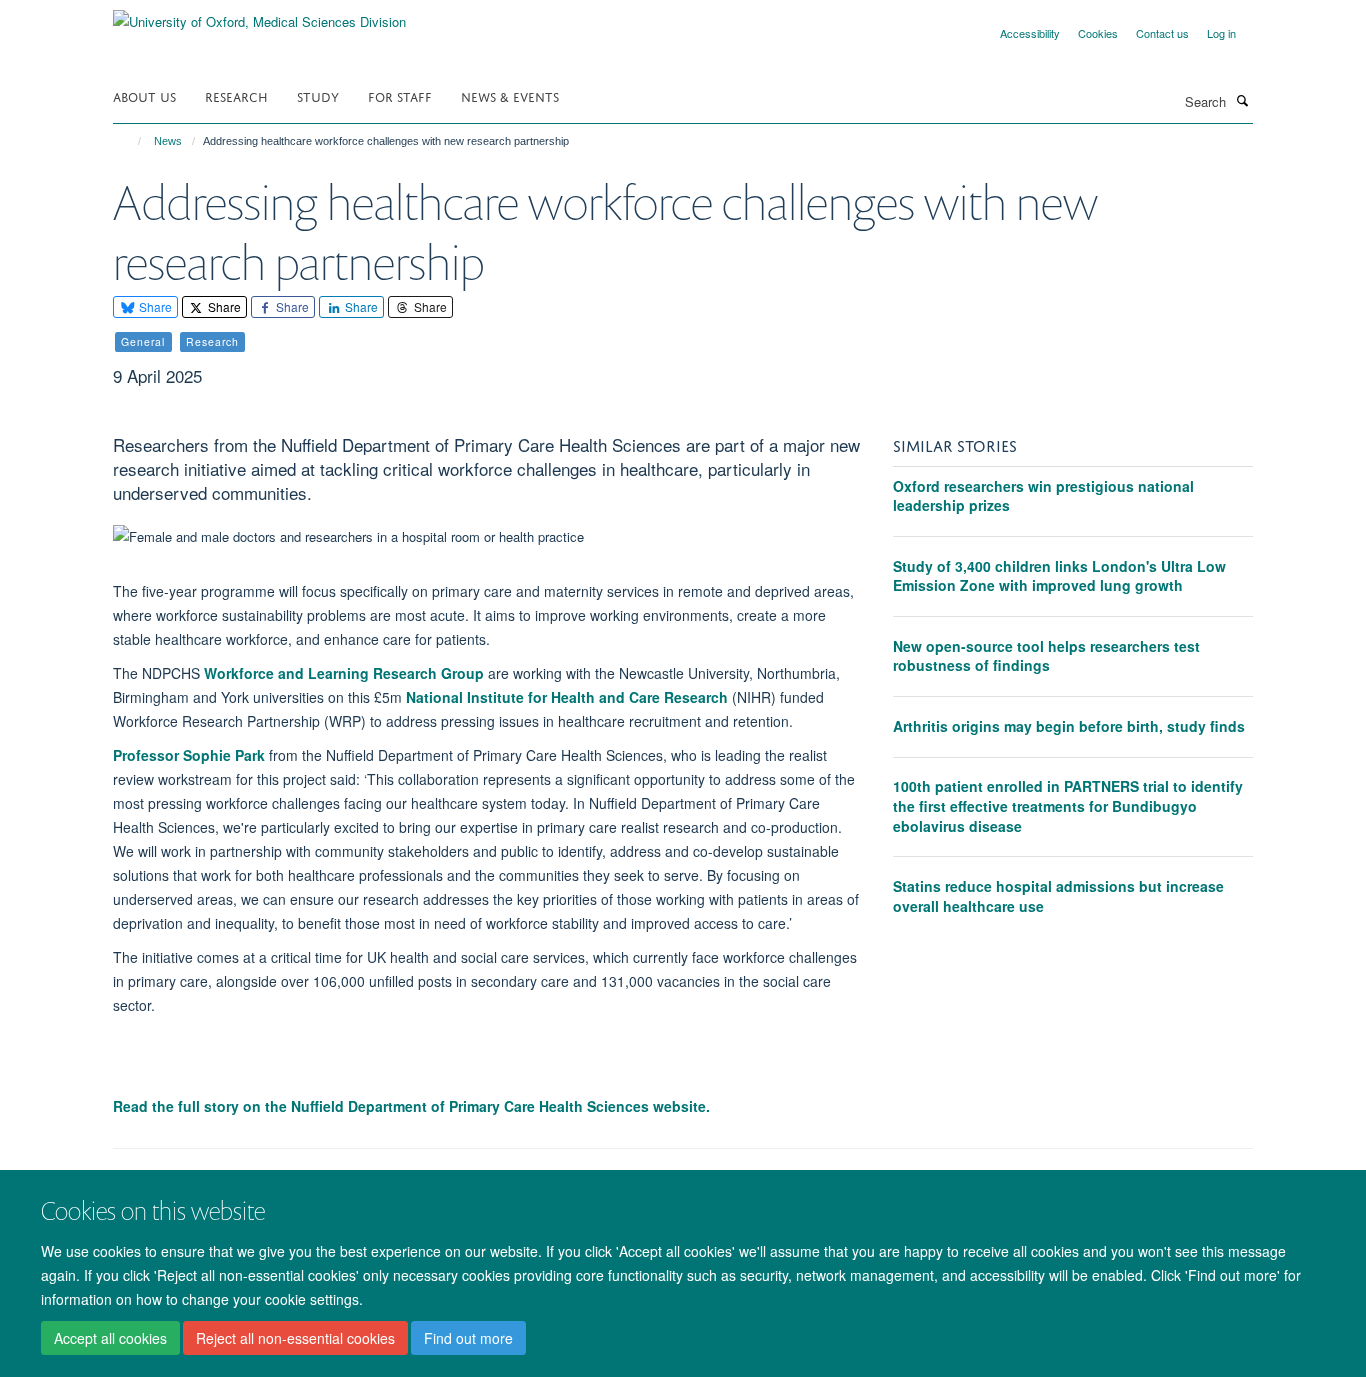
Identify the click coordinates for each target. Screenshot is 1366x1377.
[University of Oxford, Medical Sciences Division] (259, 14)
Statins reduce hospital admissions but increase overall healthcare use (1058, 896)
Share (154, 306)
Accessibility (1030, 33)
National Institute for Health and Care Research (567, 697)
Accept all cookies (110, 1338)
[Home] (130, 141)
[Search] (1242, 100)
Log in (1221, 33)
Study (318, 95)
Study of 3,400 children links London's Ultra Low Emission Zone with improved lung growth (1059, 576)
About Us (144, 95)
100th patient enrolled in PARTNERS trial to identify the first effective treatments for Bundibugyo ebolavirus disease (1068, 805)
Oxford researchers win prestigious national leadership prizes (1043, 496)
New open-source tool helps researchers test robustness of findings (1046, 656)
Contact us (1162, 33)
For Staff (400, 95)
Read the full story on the (411, 1106)
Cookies (1098, 33)
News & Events (510, 95)
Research (236, 95)
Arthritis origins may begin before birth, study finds (1069, 726)
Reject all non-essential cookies (295, 1338)
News (168, 141)
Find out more (468, 1338)
